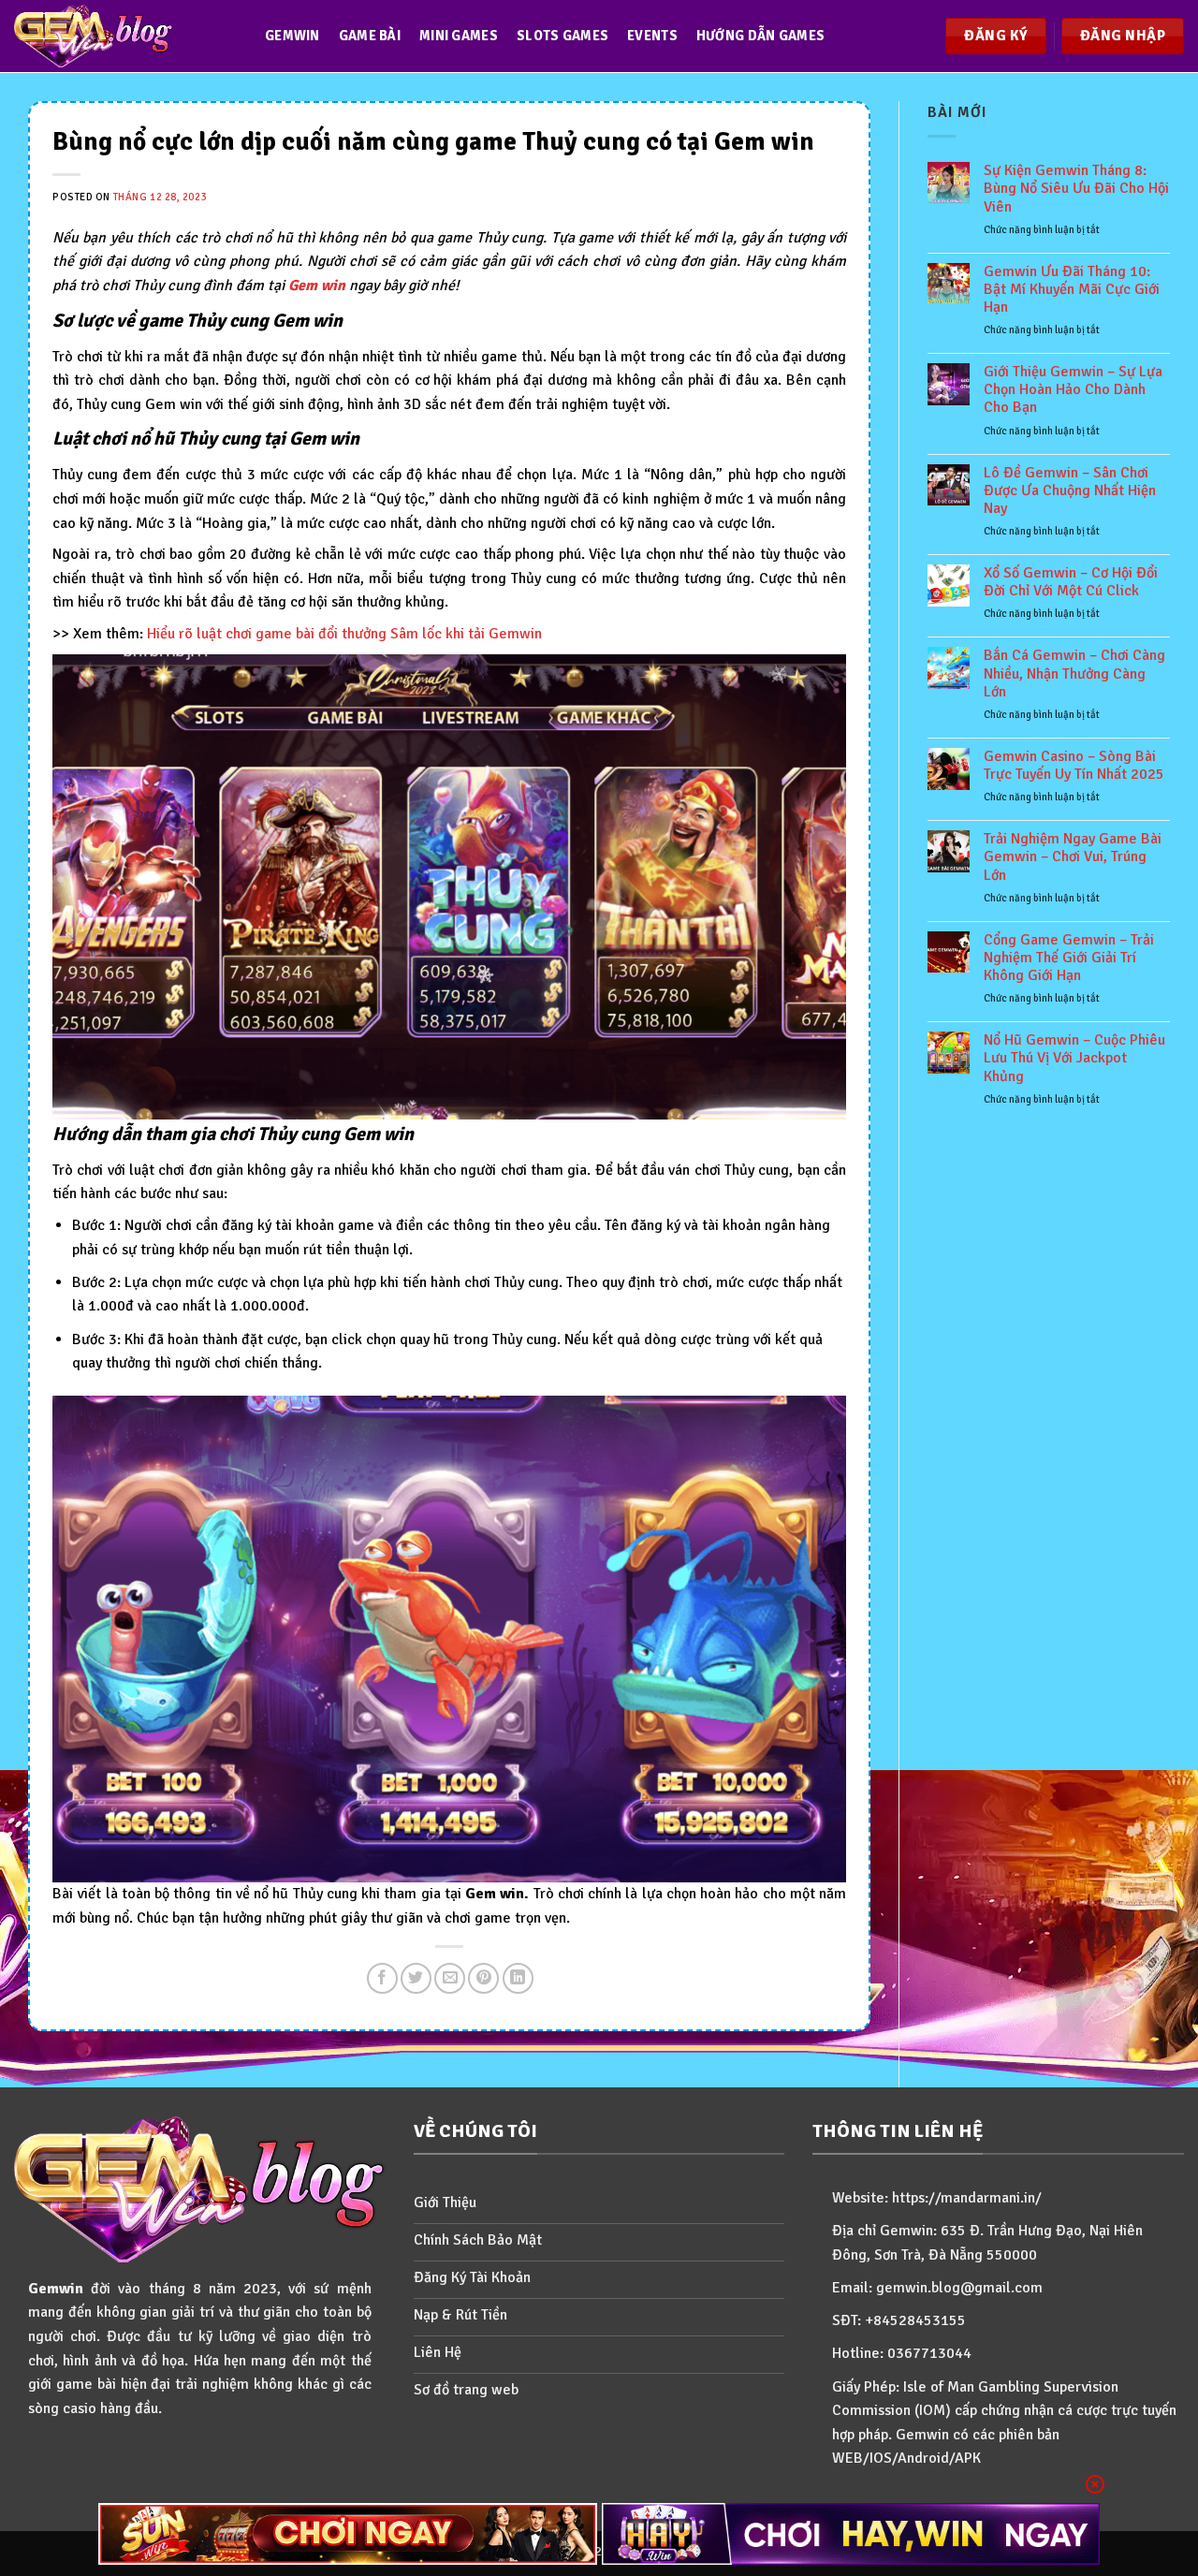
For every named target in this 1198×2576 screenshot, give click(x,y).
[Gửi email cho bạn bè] (450, 1978)
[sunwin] (348, 2534)
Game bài (370, 36)
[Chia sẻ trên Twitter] (416, 1978)
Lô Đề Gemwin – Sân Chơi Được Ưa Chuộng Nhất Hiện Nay (1070, 491)
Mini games (459, 36)
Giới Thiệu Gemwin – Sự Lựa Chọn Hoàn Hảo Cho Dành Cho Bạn (1073, 390)
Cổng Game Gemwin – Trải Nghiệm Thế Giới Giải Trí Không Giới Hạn (1069, 958)
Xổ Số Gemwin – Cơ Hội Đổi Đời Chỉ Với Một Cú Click (1071, 582)
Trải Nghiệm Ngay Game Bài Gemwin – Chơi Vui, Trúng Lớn (1073, 857)
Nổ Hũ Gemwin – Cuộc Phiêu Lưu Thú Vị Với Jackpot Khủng (1074, 1058)
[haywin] (851, 2534)
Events (652, 36)
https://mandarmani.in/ (967, 2198)
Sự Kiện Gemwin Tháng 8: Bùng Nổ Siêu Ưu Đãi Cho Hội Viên (1076, 189)
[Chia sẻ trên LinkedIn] (518, 1978)
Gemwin (292, 36)
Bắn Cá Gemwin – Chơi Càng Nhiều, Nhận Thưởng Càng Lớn (1074, 673)
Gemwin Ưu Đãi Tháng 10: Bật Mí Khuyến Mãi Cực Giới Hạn (1072, 290)
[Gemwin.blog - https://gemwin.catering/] (121, 36)
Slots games (562, 36)
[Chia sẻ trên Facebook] (382, 1978)
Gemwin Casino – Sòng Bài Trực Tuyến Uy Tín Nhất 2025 (1074, 766)
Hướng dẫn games (760, 36)
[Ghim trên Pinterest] (483, 1978)
